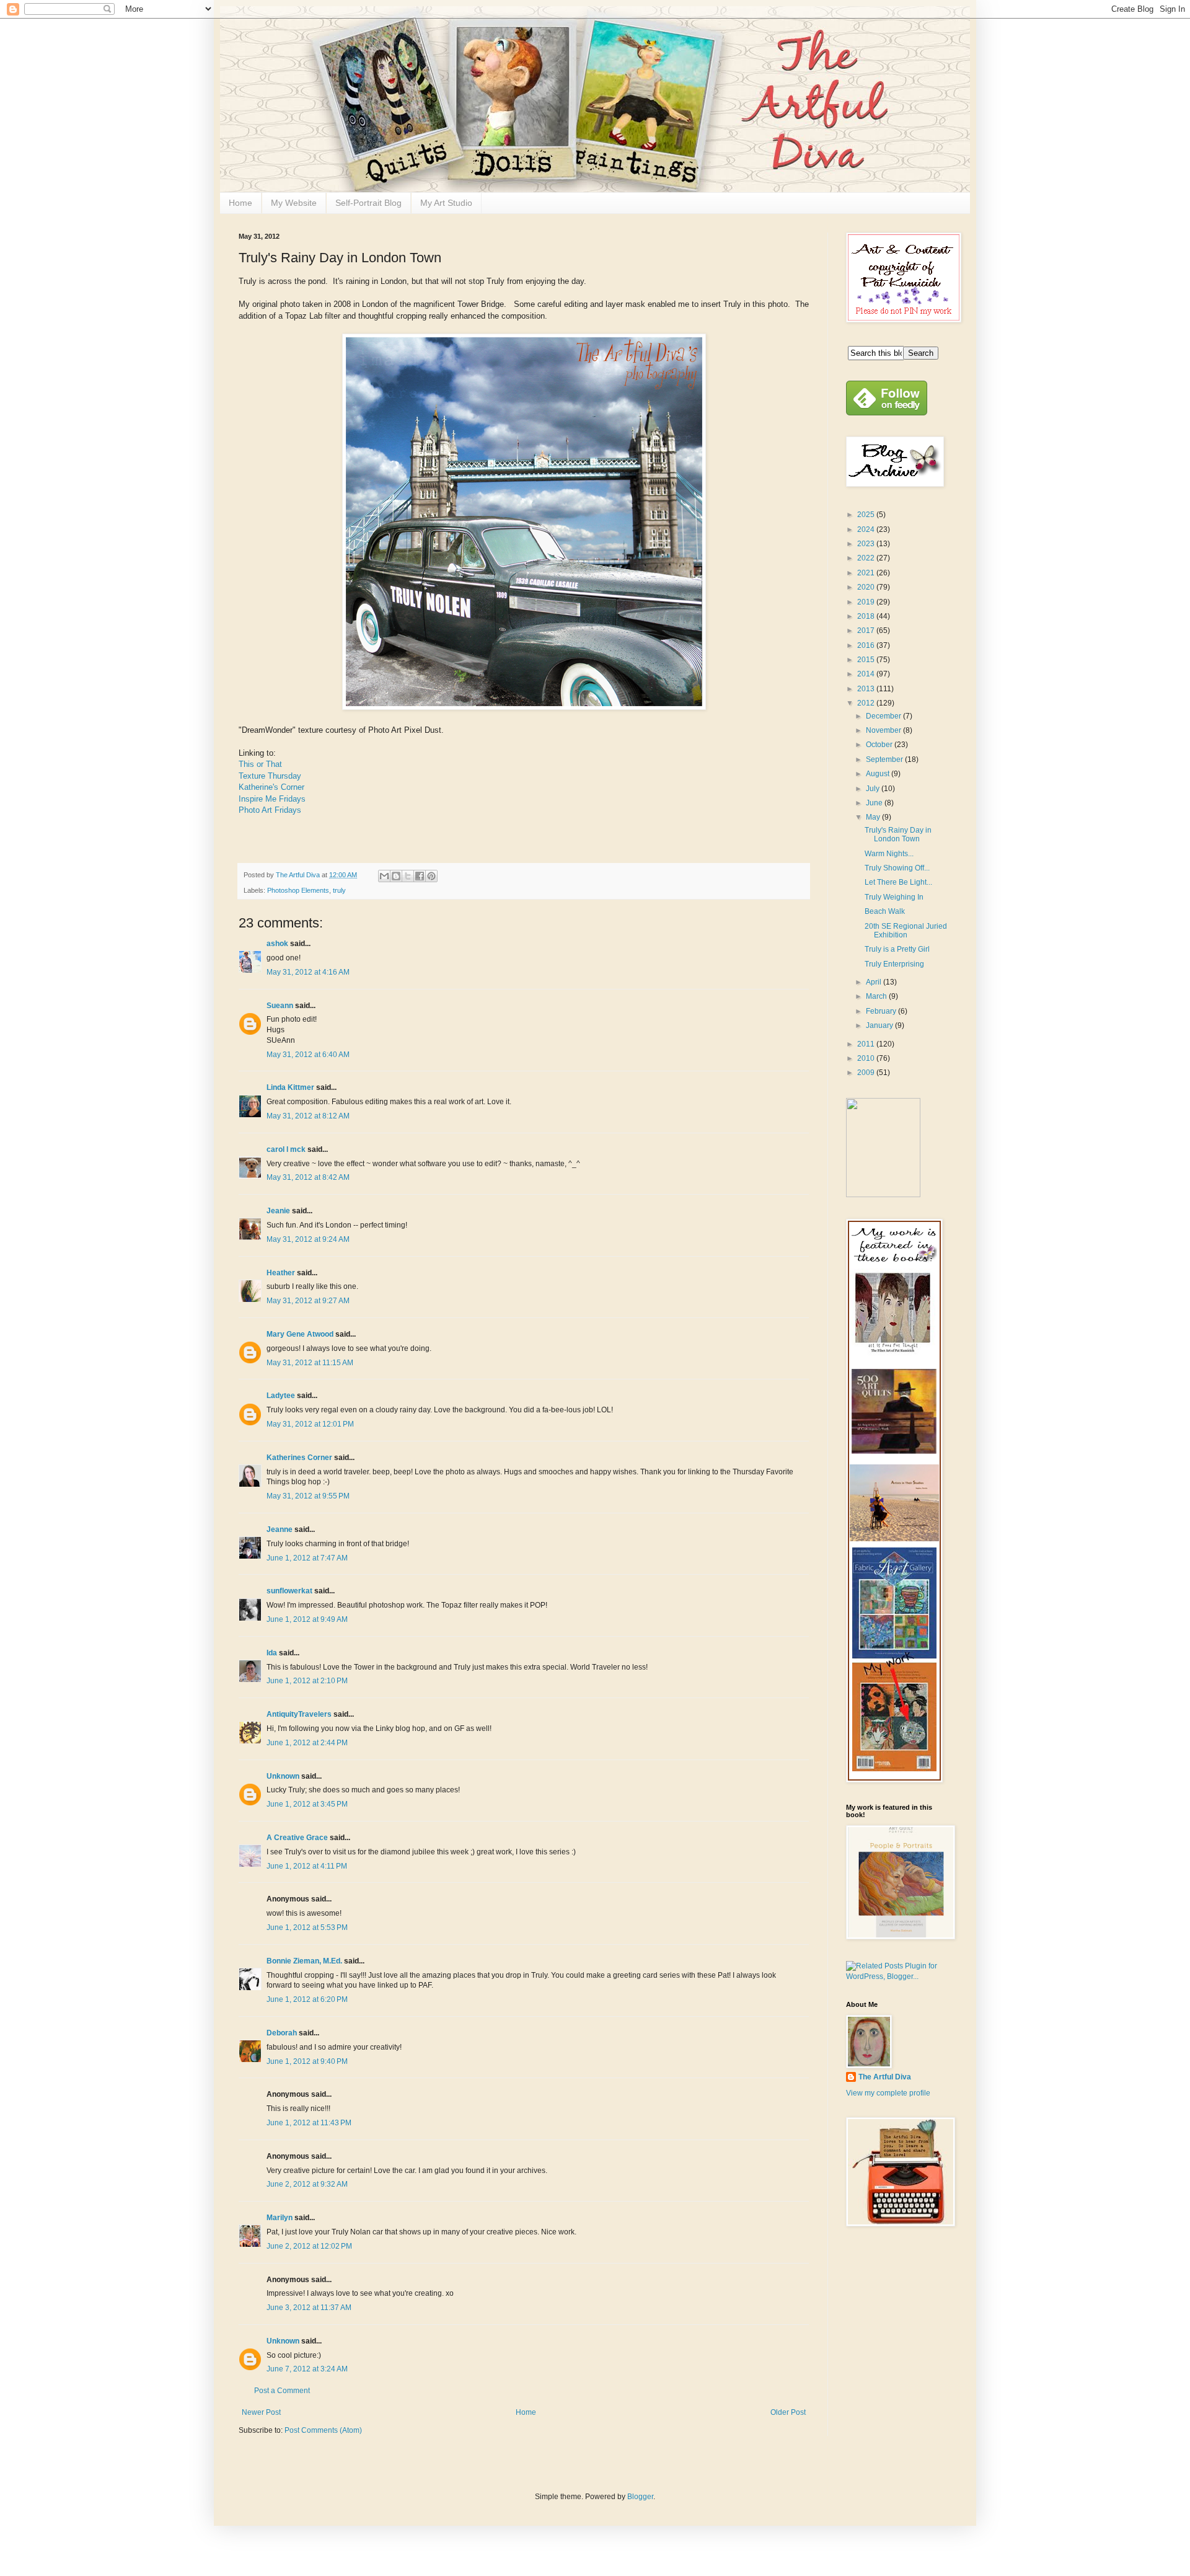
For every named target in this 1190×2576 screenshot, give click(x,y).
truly (339, 890)
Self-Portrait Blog (368, 203)
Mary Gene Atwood (300, 1334)
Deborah (282, 2033)
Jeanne (280, 1529)
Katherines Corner (299, 1458)
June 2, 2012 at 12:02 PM (309, 2246)
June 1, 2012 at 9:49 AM (307, 1619)
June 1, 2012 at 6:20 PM (307, 1999)
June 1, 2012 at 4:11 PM (307, 1866)
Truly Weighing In (894, 897)
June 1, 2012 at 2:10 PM (307, 1681)
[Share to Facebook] (420, 876)
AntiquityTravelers (299, 1714)
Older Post (788, 2412)
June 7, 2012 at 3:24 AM (307, 2369)
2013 (867, 689)
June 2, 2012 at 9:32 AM (307, 2184)
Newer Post (261, 2412)
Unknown (283, 1776)
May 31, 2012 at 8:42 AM (308, 1177)
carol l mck (286, 1149)
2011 (867, 1044)
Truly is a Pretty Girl (897, 949)
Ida (272, 1653)
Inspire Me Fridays (272, 799)
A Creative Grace (297, 1838)
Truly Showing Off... (897, 868)
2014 (867, 674)
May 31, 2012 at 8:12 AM (308, 1116)
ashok (278, 944)
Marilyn (280, 2218)
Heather (281, 1273)
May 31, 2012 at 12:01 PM (310, 1424)
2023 (867, 544)
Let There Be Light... (898, 882)
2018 (867, 616)
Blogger (640, 2497)
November (884, 730)
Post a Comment (282, 2391)
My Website (294, 203)
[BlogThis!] (396, 876)
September (885, 759)
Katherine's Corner (271, 787)
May (874, 817)
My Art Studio (446, 203)
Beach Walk (885, 911)
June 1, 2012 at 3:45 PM (307, 1804)
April (875, 982)
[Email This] (384, 876)
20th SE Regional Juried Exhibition (906, 931)
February (882, 1011)
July (874, 789)
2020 (867, 587)
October (880, 745)
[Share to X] (408, 876)
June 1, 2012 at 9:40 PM (307, 2061)
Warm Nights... (889, 854)
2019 (867, 602)
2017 (867, 631)
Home (240, 203)
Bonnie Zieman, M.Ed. (304, 1961)
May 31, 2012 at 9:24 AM (308, 1239)
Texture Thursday (270, 776)
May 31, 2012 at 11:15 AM (310, 1363)
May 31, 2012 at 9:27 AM (308, 1301)
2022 (867, 558)
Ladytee (281, 1396)
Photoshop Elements (298, 890)
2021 (867, 573)
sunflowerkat (290, 1591)
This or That (260, 764)
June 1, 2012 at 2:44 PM (307, 1743)
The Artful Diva (885, 2077)
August (879, 774)
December (884, 716)
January (880, 1025)
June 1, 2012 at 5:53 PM (307, 1928)
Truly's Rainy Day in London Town (898, 834)
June (875, 803)
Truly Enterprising (894, 964)
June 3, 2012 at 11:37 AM (309, 2308)
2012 (867, 703)
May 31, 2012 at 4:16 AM (308, 972)
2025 (867, 515)
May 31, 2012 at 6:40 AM (308, 1055)
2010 (867, 1058)
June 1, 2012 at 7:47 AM (307, 1558)
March (877, 996)
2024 (867, 529)
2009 (867, 1073)
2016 (867, 645)
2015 (867, 660)
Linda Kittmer (290, 1087)
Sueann (280, 1006)
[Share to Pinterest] (431, 876)
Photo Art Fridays (270, 810)
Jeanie (278, 1211)
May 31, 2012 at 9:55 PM (308, 1496)
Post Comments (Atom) (323, 2430)
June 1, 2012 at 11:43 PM (309, 2123)
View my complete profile (888, 2093)
